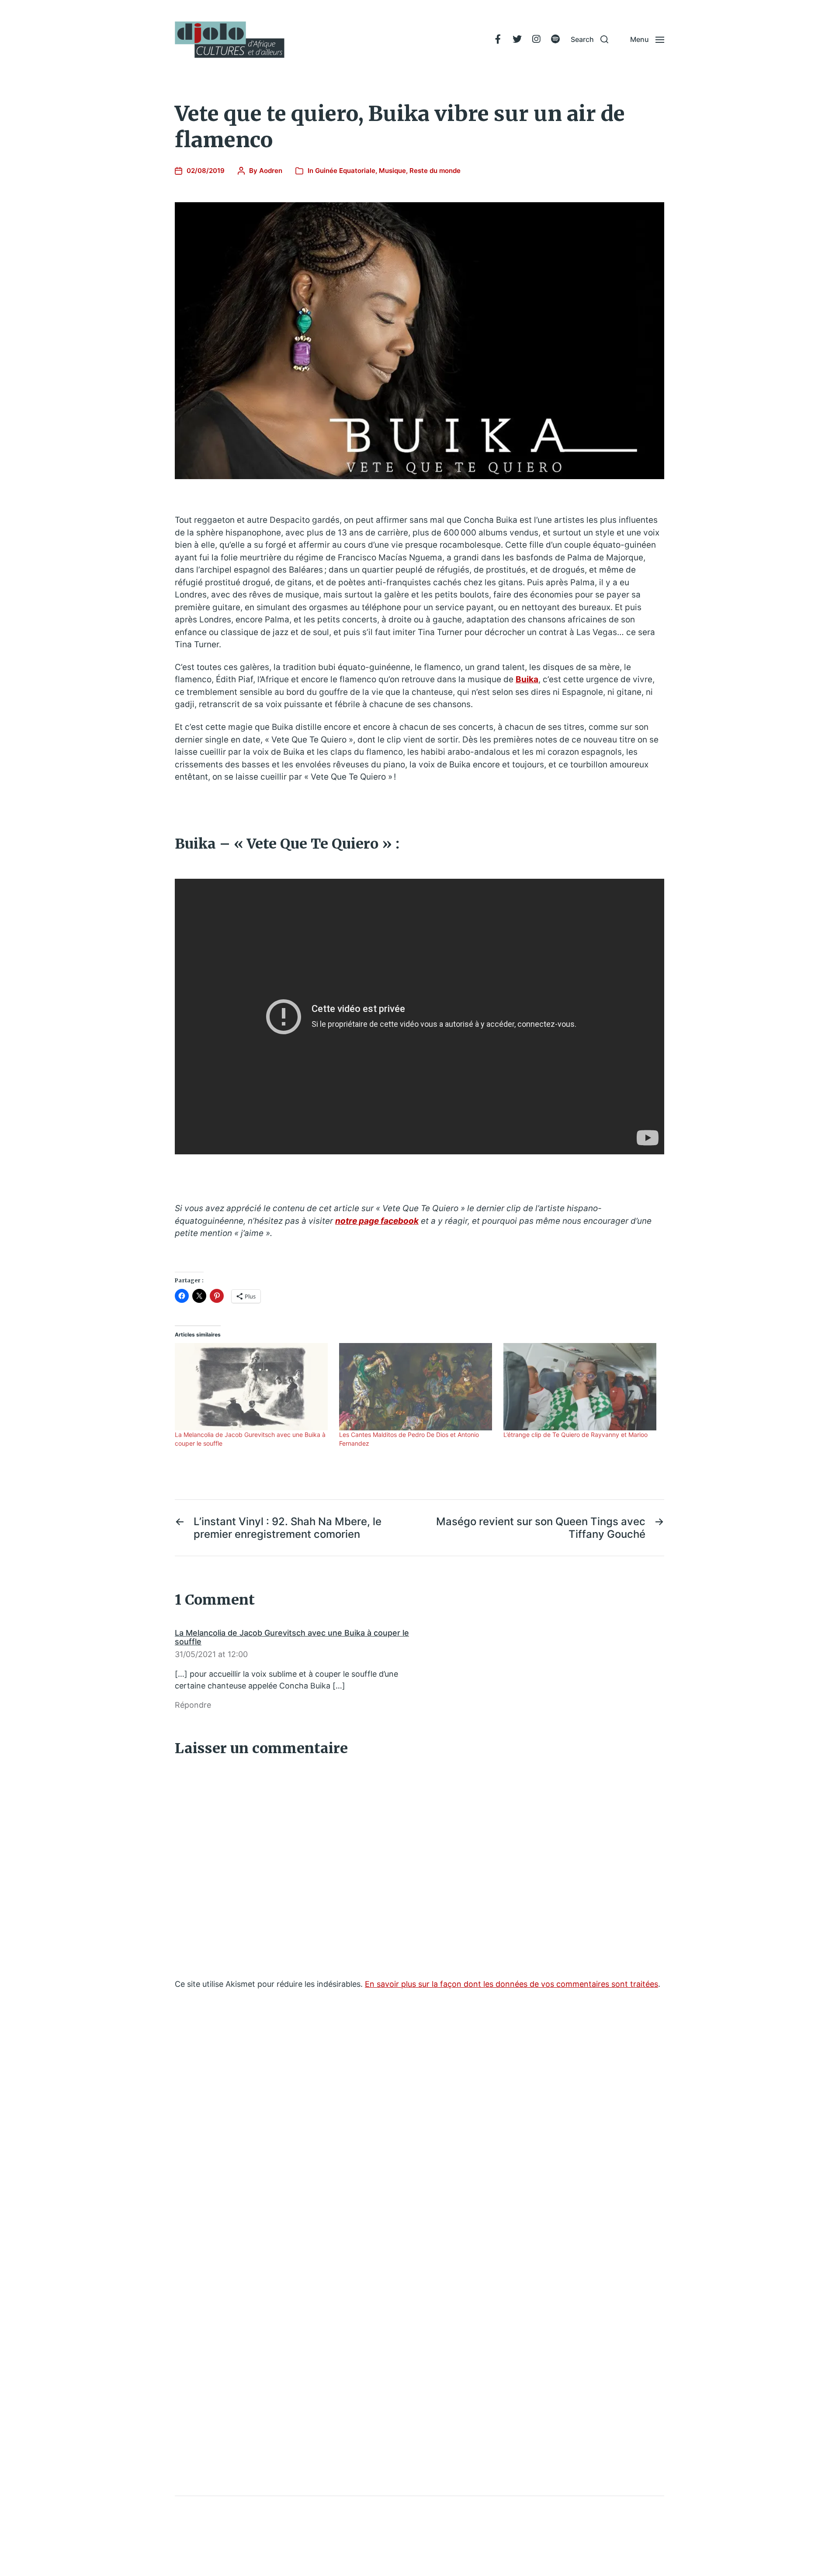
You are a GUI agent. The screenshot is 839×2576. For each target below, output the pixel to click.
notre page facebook (377, 1221)
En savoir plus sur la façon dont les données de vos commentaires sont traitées (511, 1984)
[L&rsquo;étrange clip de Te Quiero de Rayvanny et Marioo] (581, 1387)
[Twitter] (517, 39)
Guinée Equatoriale (345, 171)
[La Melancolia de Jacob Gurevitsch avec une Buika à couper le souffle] (253, 1387)
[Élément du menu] (498, 39)
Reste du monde (435, 171)
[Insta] (536, 39)
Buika (527, 679)
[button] (589, 39)
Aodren (271, 171)
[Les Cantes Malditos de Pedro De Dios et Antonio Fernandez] (417, 1387)
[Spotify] (555, 39)
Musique (392, 171)
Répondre (193, 1705)
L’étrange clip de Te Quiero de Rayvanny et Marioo (576, 1435)
